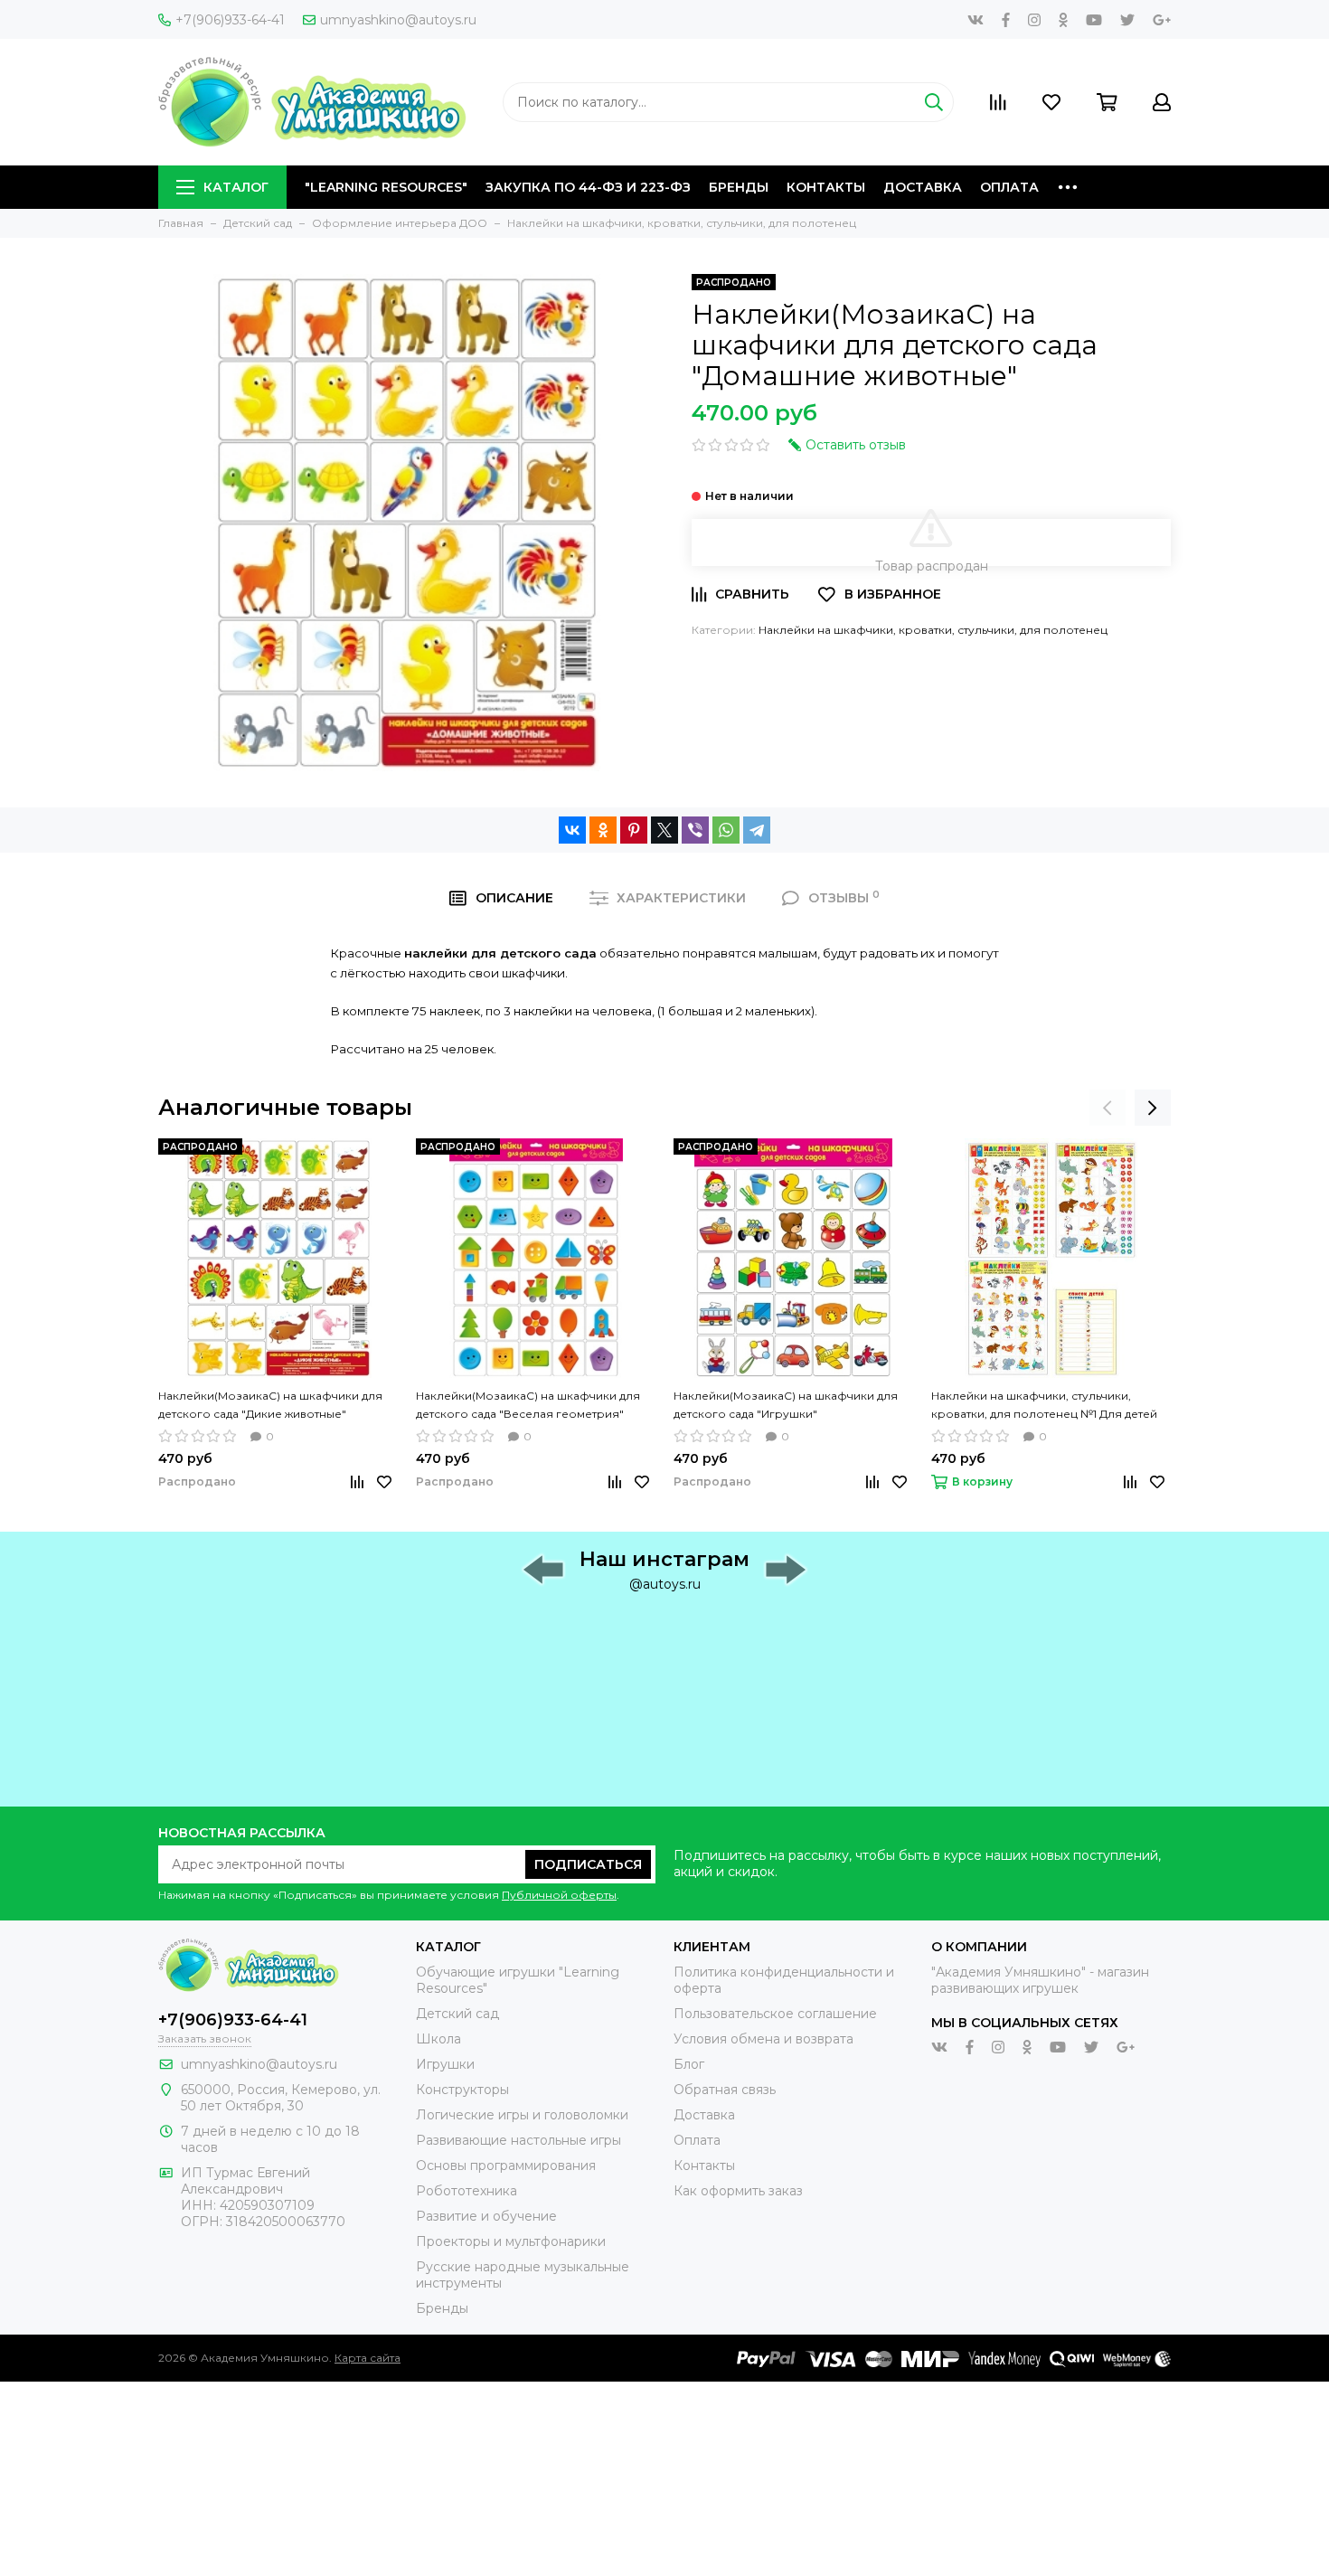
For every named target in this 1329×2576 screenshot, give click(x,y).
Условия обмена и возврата (763, 2039)
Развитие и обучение (486, 2216)
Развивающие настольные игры (518, 2140)
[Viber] (695, 830)
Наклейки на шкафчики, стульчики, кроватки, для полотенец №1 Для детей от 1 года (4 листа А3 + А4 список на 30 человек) (1044, 1406)
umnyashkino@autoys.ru (398, 20)
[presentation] (1107, 1108)
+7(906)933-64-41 (230, 20)
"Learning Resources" (386, 187)
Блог (689, 2064)
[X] (664, 830)
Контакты (826, 187)
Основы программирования (506, 2166)
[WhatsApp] (726, 830)
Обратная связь (725, 2090)
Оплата (1009, 187)
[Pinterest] (634, 830)
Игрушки (445, 2064)
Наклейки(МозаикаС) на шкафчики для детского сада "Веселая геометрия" (528, 1405)
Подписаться (588, 1864)
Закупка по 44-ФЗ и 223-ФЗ (588, 187)
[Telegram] (757, 830)
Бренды (739, 187)
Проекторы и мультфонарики (511, 2241)
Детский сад (457, 2014)
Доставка (923, 187)
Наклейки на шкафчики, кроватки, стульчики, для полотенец (933, 630)
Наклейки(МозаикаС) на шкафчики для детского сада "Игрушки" (786, 1405)
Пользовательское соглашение (775, 2014)
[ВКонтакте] (572, 830)
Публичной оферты (559, 1895)
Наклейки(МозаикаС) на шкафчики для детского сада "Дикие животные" (270, 1405)
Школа (438, 2039)
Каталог (236, 187)
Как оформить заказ (738, 2191)
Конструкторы (462, 2090)
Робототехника (467, 2191)
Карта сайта (368, 2358)
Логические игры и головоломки (522, 2115)
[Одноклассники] (603, 830)
